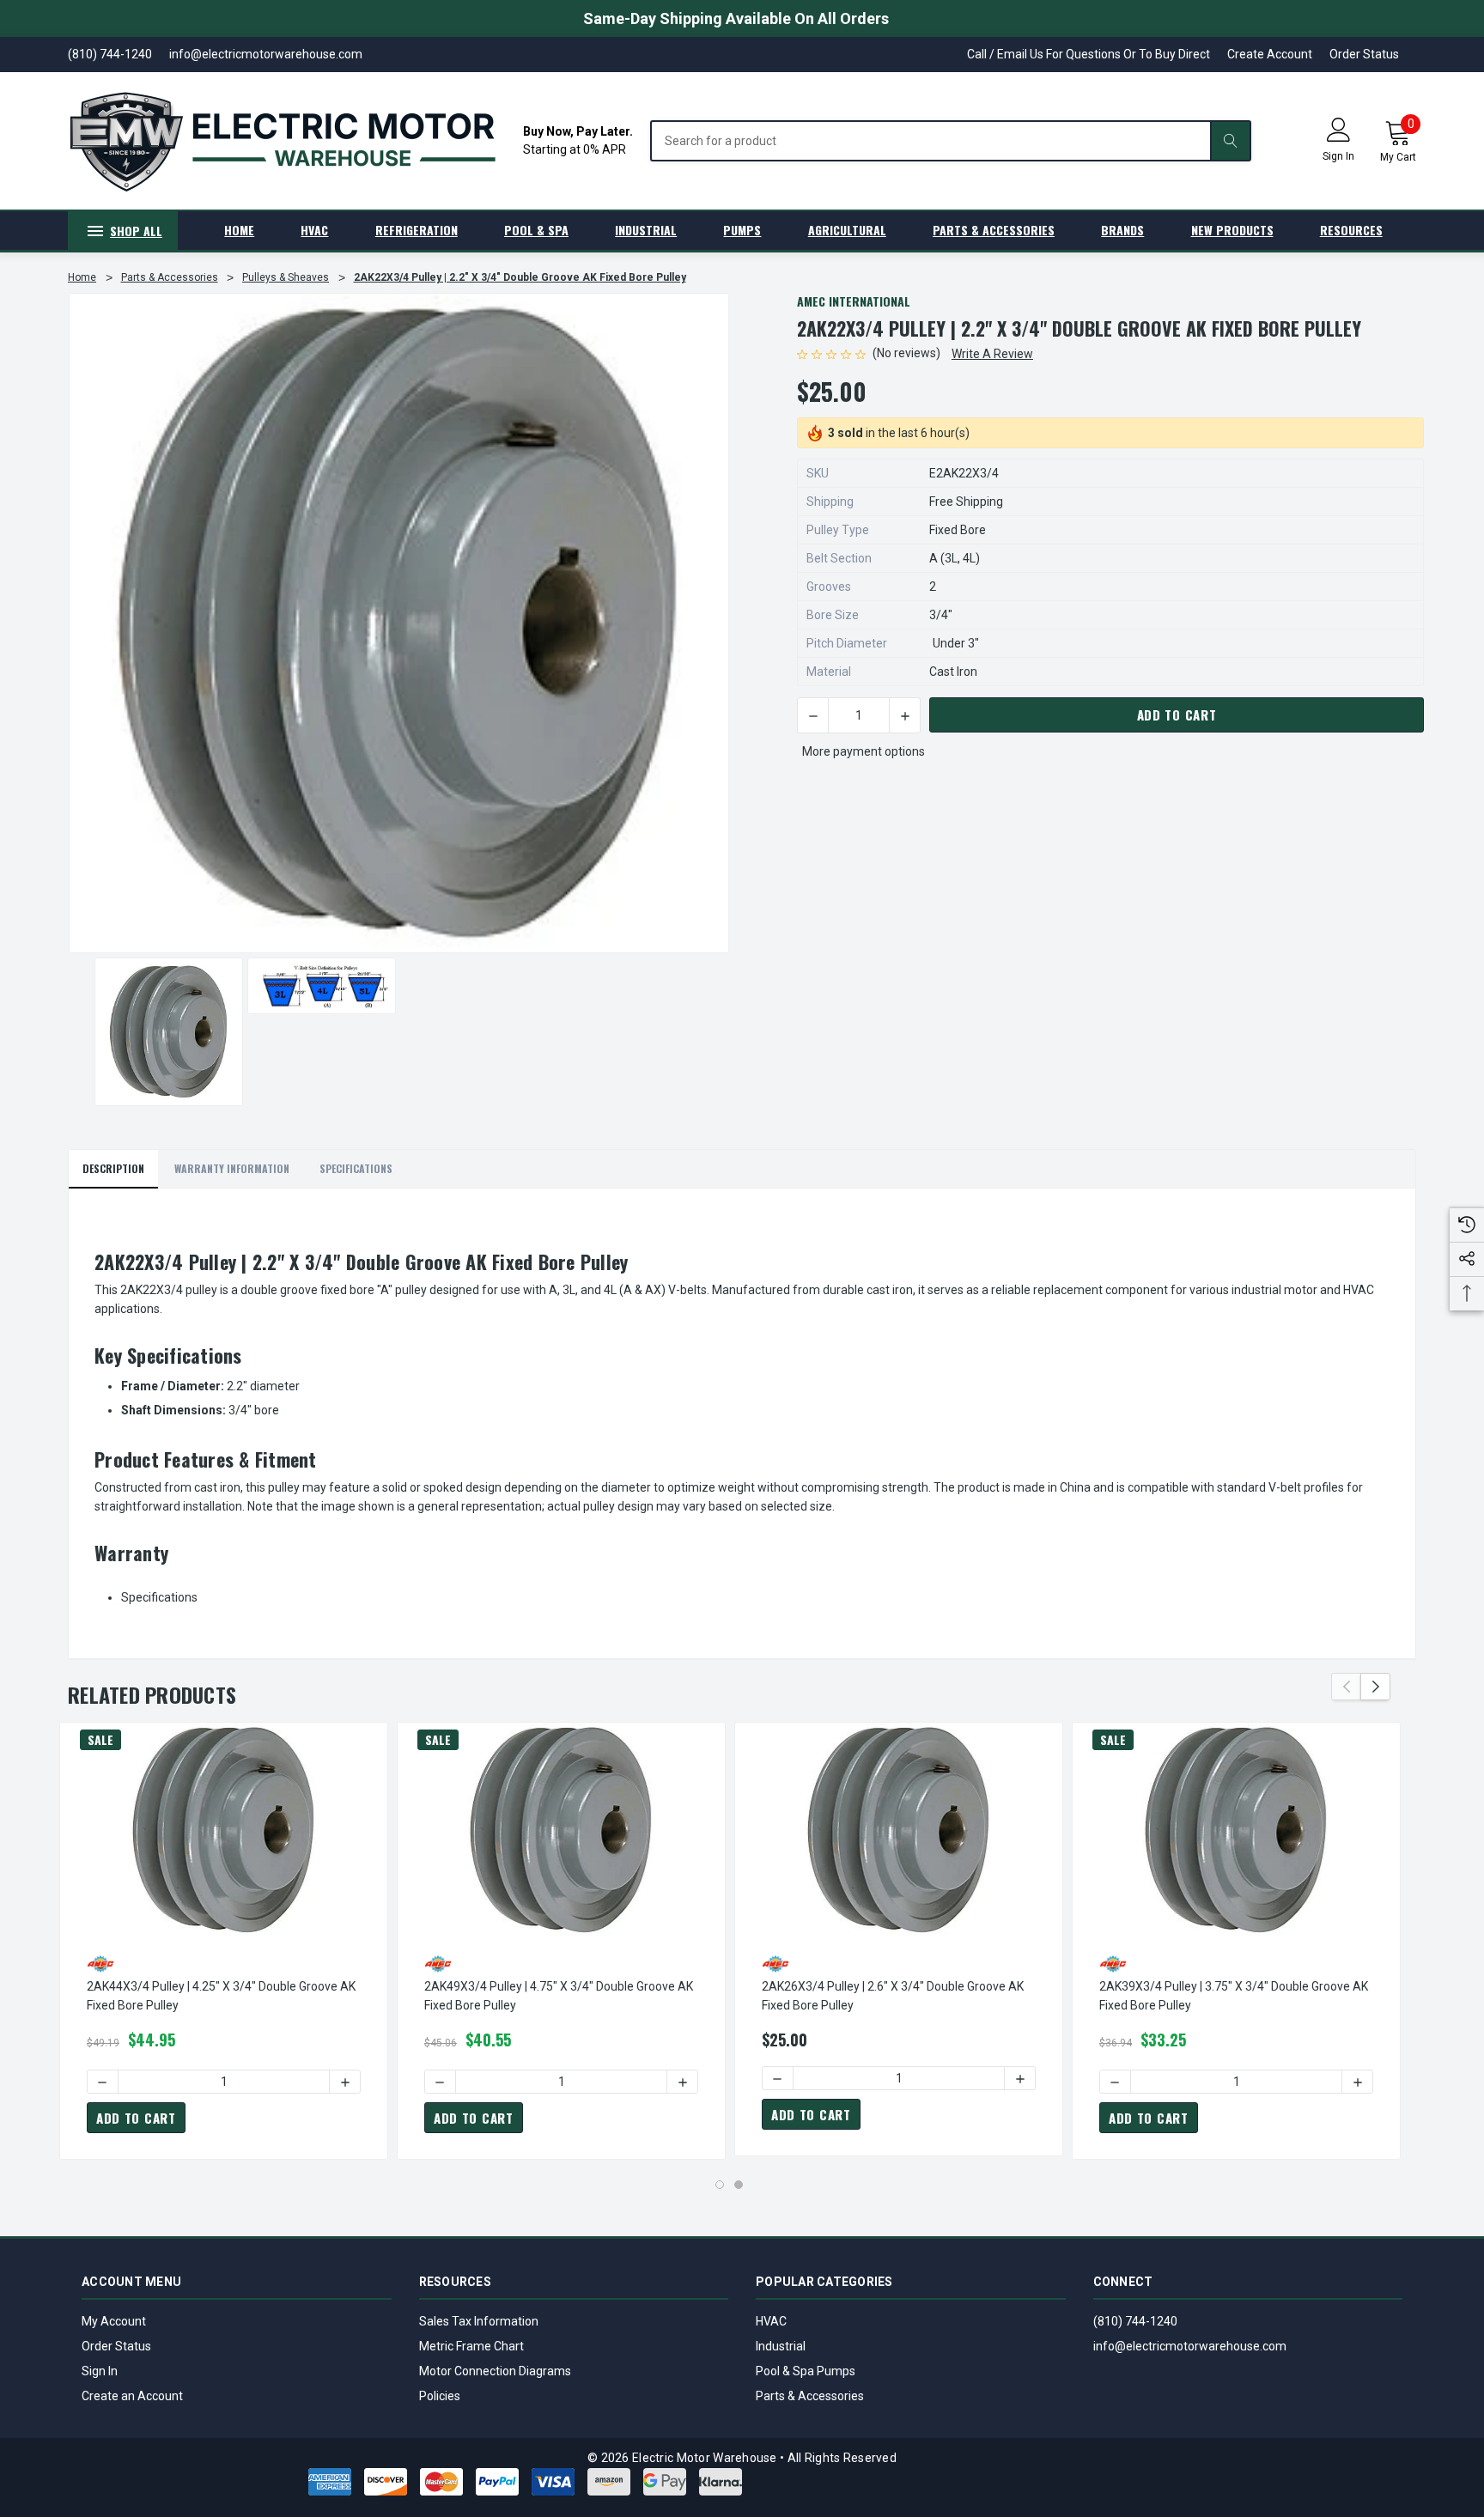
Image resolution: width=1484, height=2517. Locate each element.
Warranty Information (232, 1168)
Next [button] (1375, 1687)
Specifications (356, 1168)
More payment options (864, 751)
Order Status (1364, 54)
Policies (440, 2396)
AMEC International (854, 301)
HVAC (771, 2321)
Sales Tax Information (479, 2321)
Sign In (100, 2371)
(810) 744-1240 (1135, 2321)
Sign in (1338, 156)
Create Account (1270, 54)
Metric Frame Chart (471, 2346)
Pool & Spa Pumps (806, 2371)
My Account (114, 2321)
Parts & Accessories (810, 2396)
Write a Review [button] (992, 354)
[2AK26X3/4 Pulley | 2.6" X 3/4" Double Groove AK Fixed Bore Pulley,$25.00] (899, 1830)
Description (113, 1168)
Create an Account (132, 2396)
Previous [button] (1346, 1687)
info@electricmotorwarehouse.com (1190, 2346)
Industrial (781, 2346)
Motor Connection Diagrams (495, 2371)
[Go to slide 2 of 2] (739, 2185)
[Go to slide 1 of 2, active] (720, 2185)
